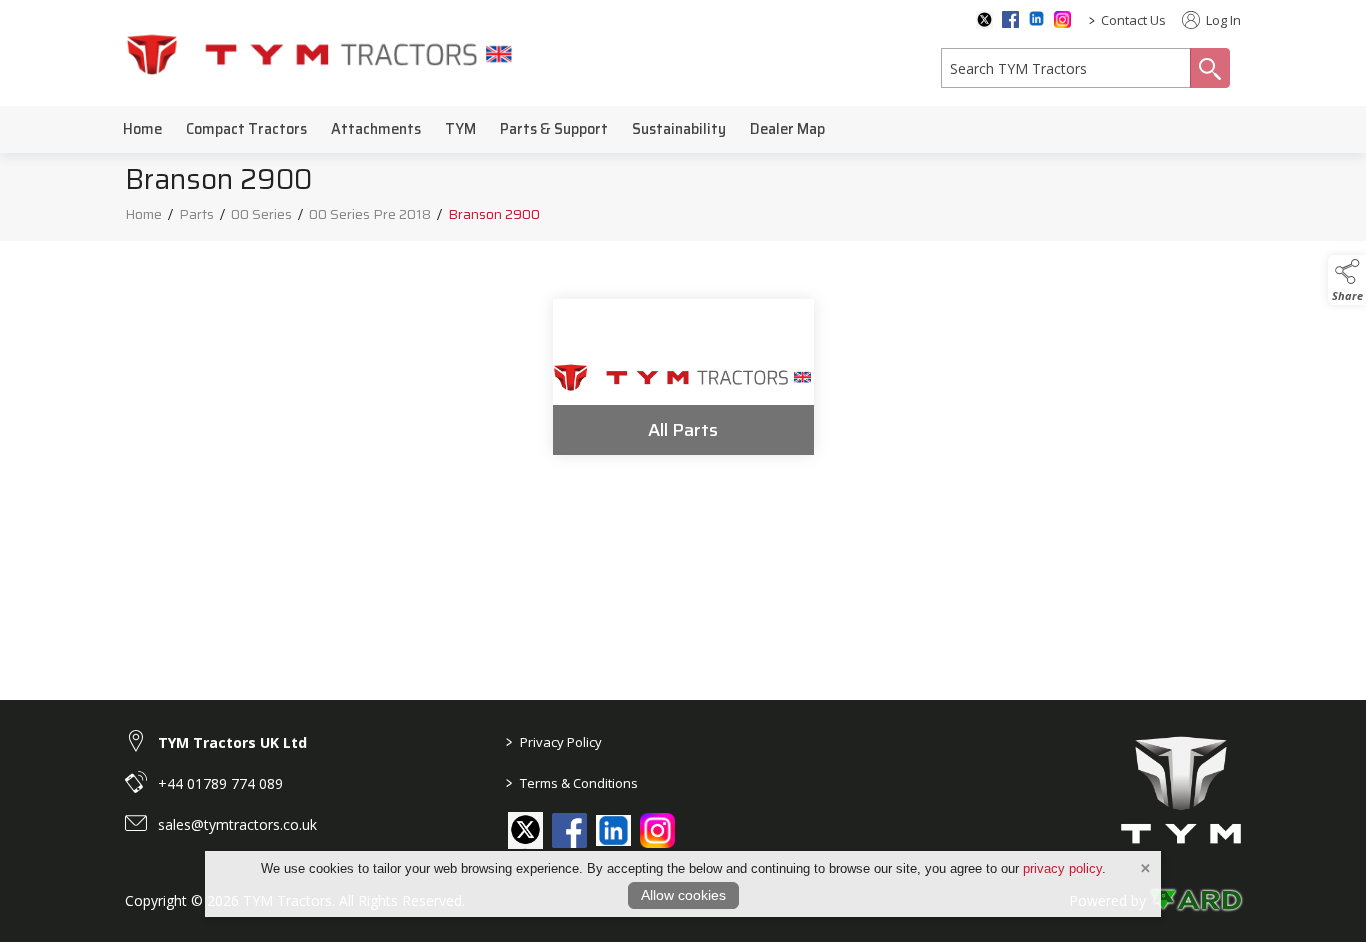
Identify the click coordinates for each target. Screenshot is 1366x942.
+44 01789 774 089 (220, 783)
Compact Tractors (246, 129)
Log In (1222, 20)
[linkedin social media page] (1036, 18)
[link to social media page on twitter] (525, 829)
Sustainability (679, 129)
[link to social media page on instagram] (657, 830)
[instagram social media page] (1062, 19)
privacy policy (1062, 868)
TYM (460, 129)
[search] (1066, 68)
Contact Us (1133, 20)
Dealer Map (787, 129)
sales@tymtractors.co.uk (237, 824)
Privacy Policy (554, 742)
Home (142, 129)
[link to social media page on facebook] (569, 830)
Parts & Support (554, 129)
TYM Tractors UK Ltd (232, 742)
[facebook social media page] (1010, 19)
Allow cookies (683, 895)
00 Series (261, 214)
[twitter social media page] (984, 20)
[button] (1347, 280)
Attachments (376, 129)
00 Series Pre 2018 (370, 214)
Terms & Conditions (572, 783)
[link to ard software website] (1195, 900)
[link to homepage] (320, 53)
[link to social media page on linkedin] (613, 832)
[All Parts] (683, 377)
